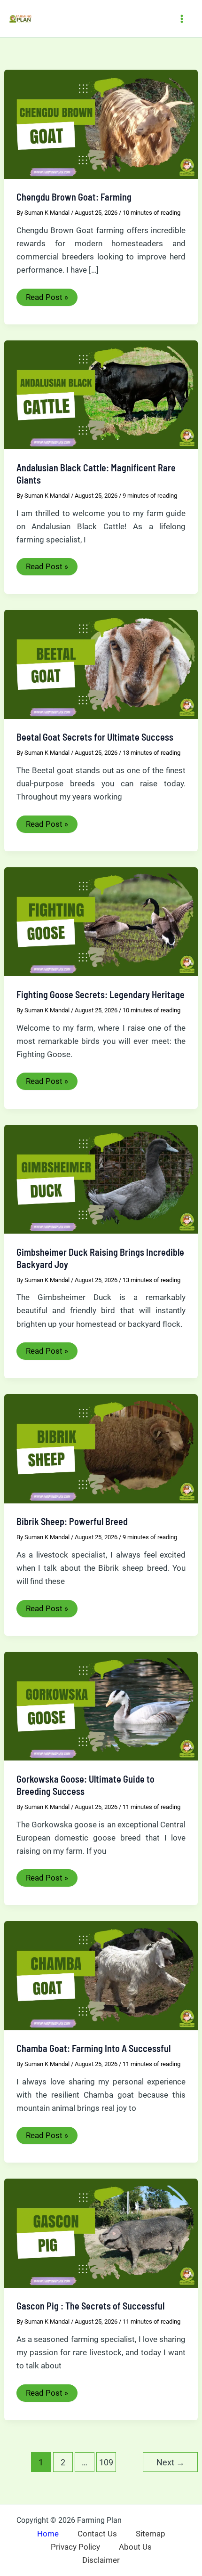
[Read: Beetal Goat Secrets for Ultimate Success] (101, 664)
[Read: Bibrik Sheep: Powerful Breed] (101, 1448)
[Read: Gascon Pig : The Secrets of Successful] (101, 2232)
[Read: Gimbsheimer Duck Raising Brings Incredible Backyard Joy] (101, 1179)
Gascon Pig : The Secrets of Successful (90, 2306)
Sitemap (151, 2534)
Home (48, 2534)
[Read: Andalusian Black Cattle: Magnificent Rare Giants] (101, 394)
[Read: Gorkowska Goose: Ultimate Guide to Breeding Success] (101, 1705)
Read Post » (47, 299)
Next (171, 2462)
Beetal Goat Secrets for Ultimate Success (95, 737)
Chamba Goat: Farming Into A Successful (93, 2048)
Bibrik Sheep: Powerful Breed (72, 1521)
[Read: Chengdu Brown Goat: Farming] (101, 123)
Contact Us (97, 2534)
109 (106, 2462)
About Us (135, 2547)
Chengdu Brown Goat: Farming (74, 197)
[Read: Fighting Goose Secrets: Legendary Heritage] (101, 921)
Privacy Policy (75, 2547)
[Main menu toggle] (182, 19)
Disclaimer (101, 2560)
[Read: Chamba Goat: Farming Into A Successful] (101, 1975)
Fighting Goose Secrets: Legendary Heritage (101, 994)
